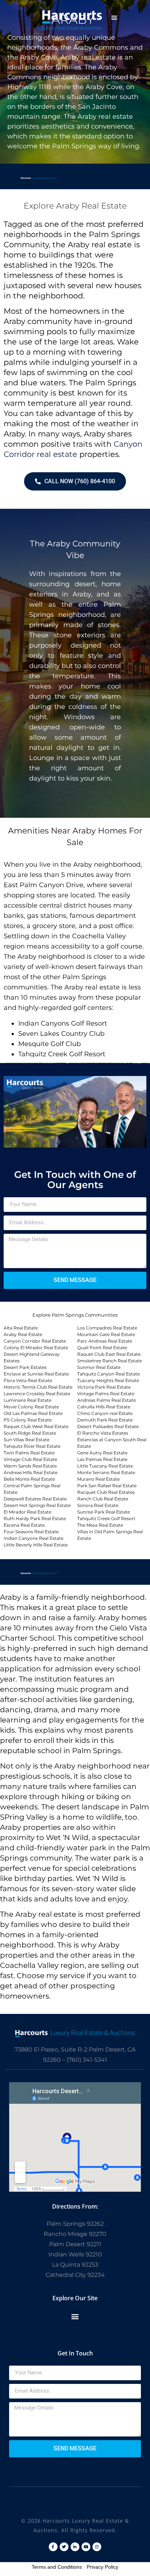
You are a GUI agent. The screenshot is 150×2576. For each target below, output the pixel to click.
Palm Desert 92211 (75, 2244)
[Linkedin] (75, 2547)
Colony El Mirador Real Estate (36, 1348)
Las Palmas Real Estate (102, 1459)
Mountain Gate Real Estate (106, 1334)
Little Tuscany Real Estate (105, 1466)
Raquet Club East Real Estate (109, 1354)
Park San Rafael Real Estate (107, 1486)
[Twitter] (64, 2547)
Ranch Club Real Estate (103, 1499)
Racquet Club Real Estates (106, 1492)
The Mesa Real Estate (100, 1525)
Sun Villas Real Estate (27, 1440)
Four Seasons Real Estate (31, 1532)
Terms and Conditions (57, 2567)
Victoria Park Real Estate (104, 1387)
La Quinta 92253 (75, 2265)
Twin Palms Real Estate (29, 1453)
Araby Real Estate (23, 1334)
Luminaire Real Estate (27, 1400)
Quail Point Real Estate (102, 1348)
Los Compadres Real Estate (107, 1328)
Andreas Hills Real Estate (31, 1472)
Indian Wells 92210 (75, 2254)
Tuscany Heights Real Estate (108, 1380)
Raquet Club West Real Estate (36, 1426)
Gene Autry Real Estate (102, 1453)
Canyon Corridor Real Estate (35, 1341)
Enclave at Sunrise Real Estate (36, 1374)
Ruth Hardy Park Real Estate (35, 1518)
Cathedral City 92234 (75, 2275)
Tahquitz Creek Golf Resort (106, 1518)
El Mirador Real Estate (27, 1512)
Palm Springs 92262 (75, 2224)
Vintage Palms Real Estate (106, 1394)
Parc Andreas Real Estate (105, 1341)
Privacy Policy (102, 2567)
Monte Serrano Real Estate (106, 1472)
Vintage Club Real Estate (30, 1459)
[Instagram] (97, 2547)
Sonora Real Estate (98, 1505)
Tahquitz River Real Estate (32, 1446)
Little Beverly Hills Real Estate (36, 1545)
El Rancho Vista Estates (103, 1433)
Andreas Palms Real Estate (106, 1400)
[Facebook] (53, 2547)
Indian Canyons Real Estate (33, 1538)
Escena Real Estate (24, 1525)
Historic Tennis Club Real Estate (38, 1387)
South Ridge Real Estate (30, 1433)
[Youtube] (86, 2547)
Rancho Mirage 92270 (75, 2234)
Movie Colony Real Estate (31, 1407)
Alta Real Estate (21, 1328)
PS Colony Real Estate (28, 1420)
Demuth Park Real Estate (105, 1420)
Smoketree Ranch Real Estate (110, 1361)
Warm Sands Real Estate (30, 1466)
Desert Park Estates (25, 1367)
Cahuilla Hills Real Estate (104, 1407)
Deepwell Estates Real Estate (35, 1499)
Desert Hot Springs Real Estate (37, 1505)
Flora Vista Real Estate (28, 1380)
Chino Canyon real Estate (105, 1413)
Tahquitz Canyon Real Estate (108, 1374)
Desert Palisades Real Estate (108, 1426)
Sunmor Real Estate (99, 1367)
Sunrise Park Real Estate (104, 1512)
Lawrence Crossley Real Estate (37, 1394)
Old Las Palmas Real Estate (33, 1413)
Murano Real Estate (98, 1479)
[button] (114, 18)
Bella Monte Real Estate (29, 1479)
